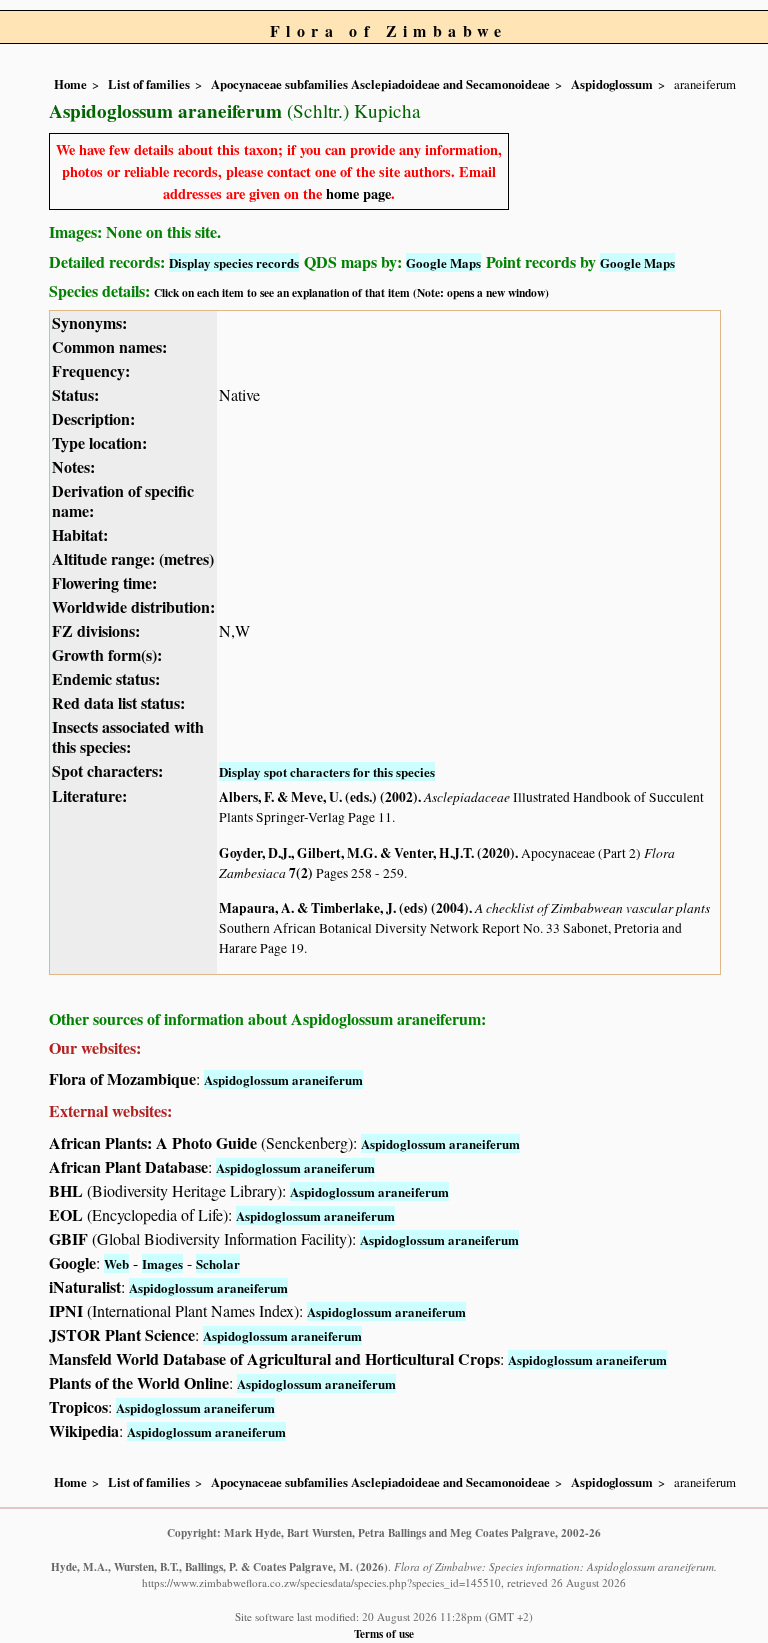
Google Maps (443, 262)
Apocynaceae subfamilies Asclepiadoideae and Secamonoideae (380, 84)
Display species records (234, 262)
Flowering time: (104, 582)
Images (162, 1263)
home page (358, 193)
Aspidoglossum (612, 84)
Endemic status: (106, 678)
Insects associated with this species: (128, 736)
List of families (149, 84)
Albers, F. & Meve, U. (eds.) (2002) (318, 797)
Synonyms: (89, 322)
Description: (93, 418)
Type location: (99, 442)
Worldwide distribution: (133, 606)
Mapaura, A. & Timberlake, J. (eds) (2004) (344, 908)
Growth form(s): (107, 654)
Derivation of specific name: (123, 500)
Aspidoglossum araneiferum (283, 1079)
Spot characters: (107, 770)
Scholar (218, 1263)
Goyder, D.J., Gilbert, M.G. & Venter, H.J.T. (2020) (367, 853)
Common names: (109, 346)
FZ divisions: (96, 630)
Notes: (73, 466)
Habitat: (80, 534)
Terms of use (384, 1633)
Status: (75, 394)
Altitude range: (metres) (133, 558)
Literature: (89, 795)
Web (116, 1263)
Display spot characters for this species (327, 771)
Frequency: (91, 370)
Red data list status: (118, 702)
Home (70, 84)
